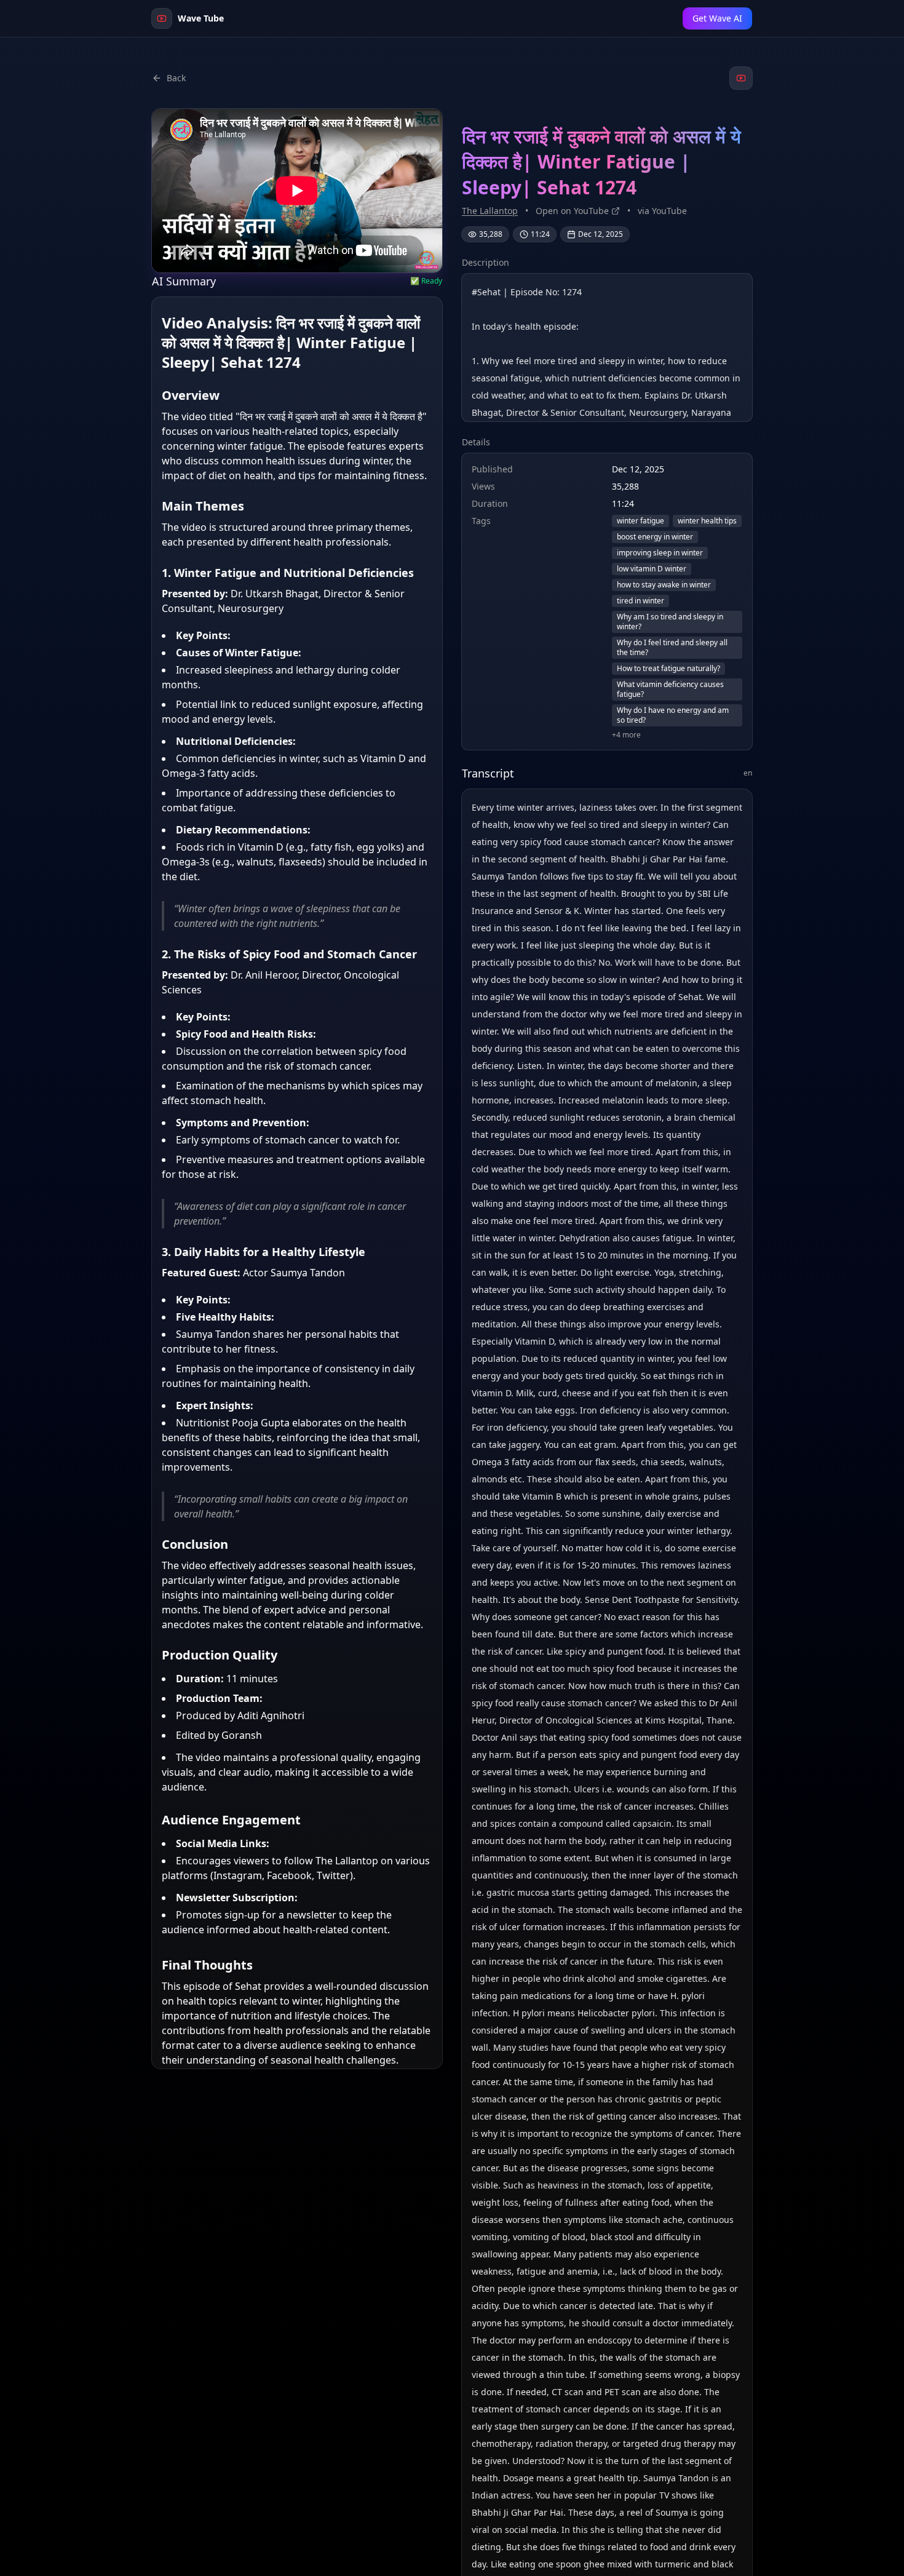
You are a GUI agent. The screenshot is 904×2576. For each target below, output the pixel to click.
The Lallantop (490, 211)
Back (176, 78)
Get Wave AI (717, 18)
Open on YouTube (572, 211)
